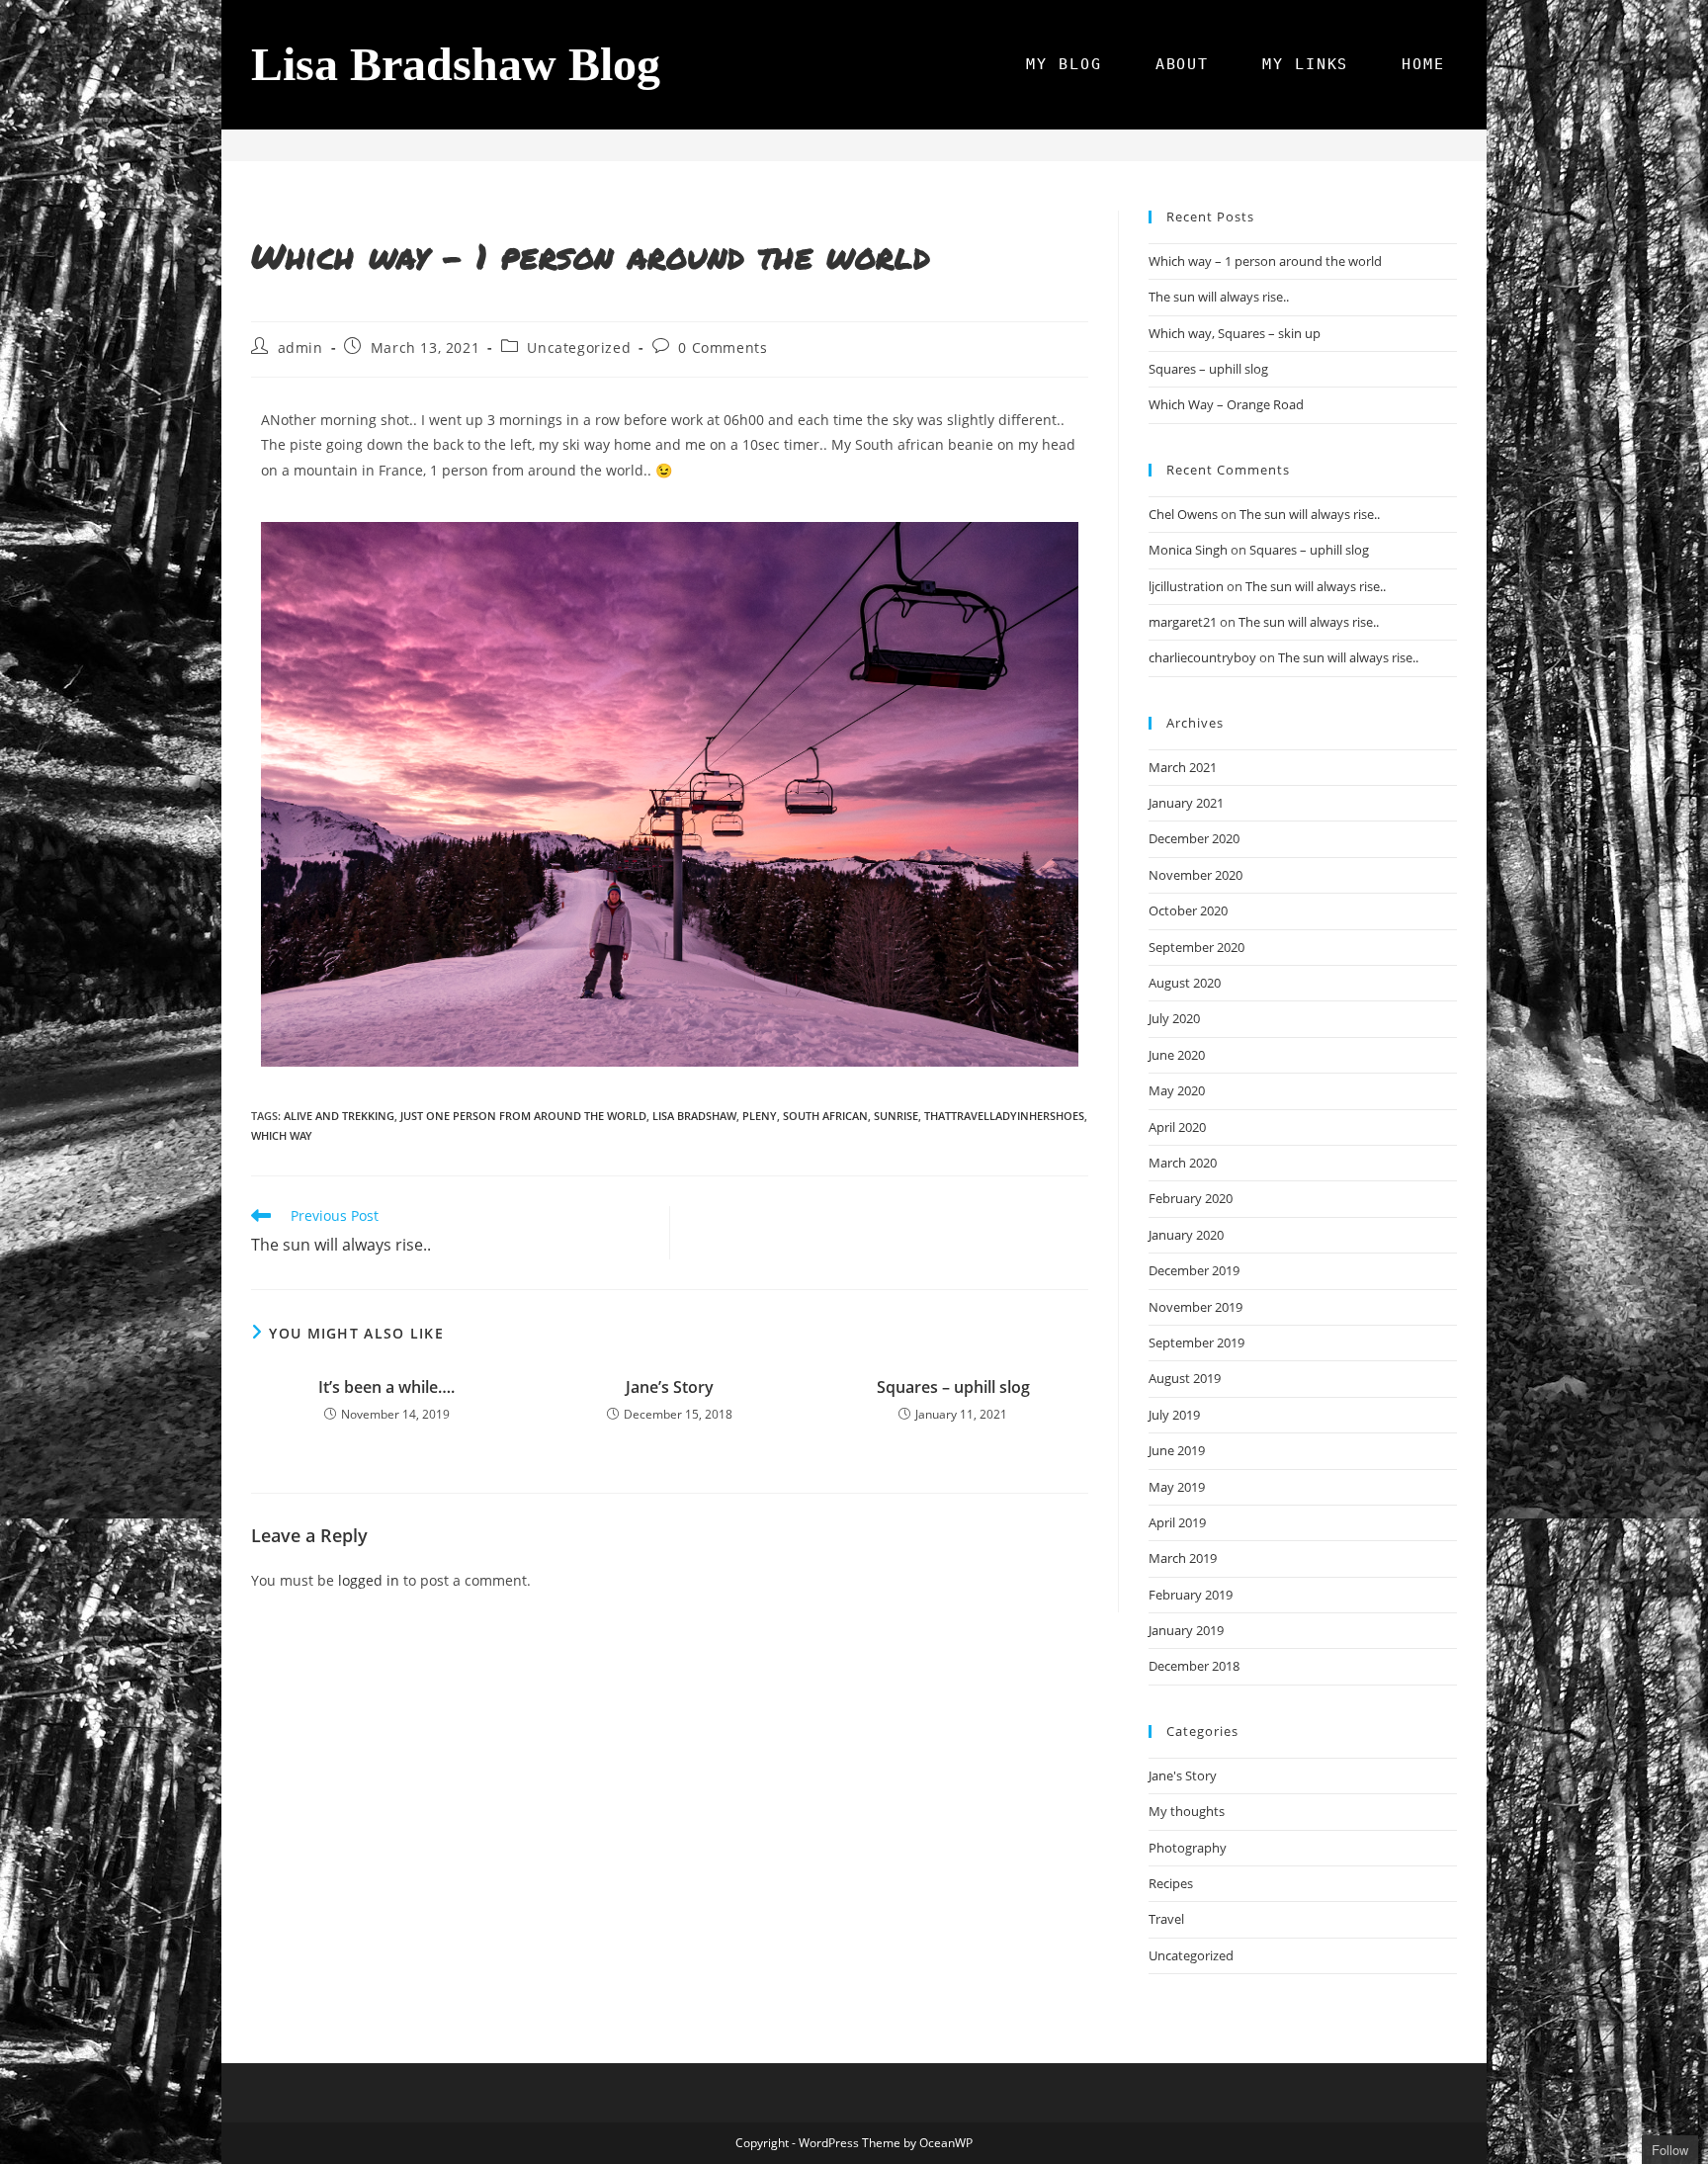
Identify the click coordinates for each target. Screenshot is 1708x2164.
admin (300, 347)
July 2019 (1174, 1415)
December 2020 (1194, 838)
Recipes (1171, 1883)
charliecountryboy (1202, 657)
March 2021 (1183, 767)
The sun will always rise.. (1219, 297)
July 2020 (1174, 1018)
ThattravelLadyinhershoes (1004, 1116)
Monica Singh (1188, 550)
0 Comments (723, 347)
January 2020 (1186, 1235)
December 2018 (1194, 1666)
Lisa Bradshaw (694, 1116)
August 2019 (1185, 1378)
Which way (282, 1135)
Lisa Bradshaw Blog (456, 64)
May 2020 (1177, 1090)
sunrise (896, 1116)
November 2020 (1196, 875)
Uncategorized (579, 347)
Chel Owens (1183, 514)
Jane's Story (1183, 1775)
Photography (1188, 1848)
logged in (369, 1580)
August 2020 (1185, 983)
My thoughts (1187, 1811)
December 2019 (1194, 1270)
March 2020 (1183, 1163)
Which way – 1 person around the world (1265, 261)
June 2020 (1177, 1055)
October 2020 (1188, 910)
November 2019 (1196, 1307)
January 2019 (1186, 1630)
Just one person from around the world (523, 1116)
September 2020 (1196, 947)
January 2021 (1186, 803)
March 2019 (1183, 1558)
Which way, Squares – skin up (1235, 333)
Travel (1166, 1919)
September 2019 (1196, 1342)
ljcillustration (1186, 586)
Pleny (760, 1116)
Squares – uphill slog (953, 1387)
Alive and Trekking (339, 1116)
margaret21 (1183, 622)
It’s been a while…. (386, 1387)
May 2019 (1177, 1487)
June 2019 (1177, 1450)
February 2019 (1191, 1595)
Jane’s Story (670, 1387)
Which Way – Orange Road (1226, 404)
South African (825, 1116)
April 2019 (1177, 1522)
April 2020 (1177, 1127)
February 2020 (1191, 1198)
